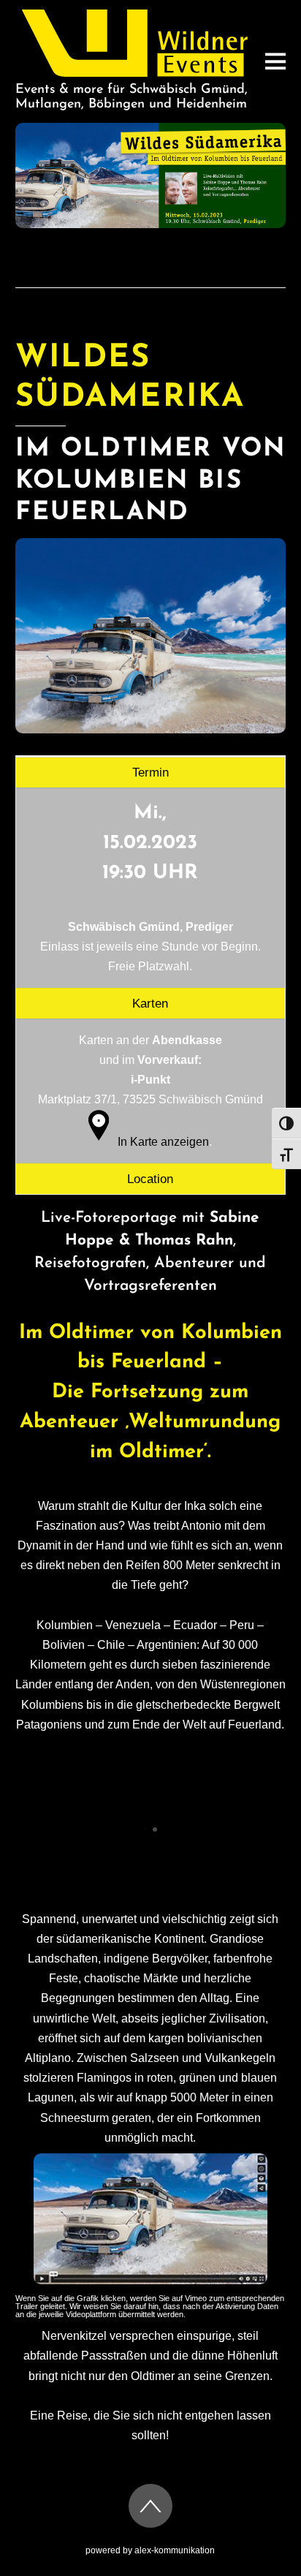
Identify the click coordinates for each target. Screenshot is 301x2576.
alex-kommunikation (175, 2550)
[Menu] (275, 61)
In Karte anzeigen (163, 1142)
